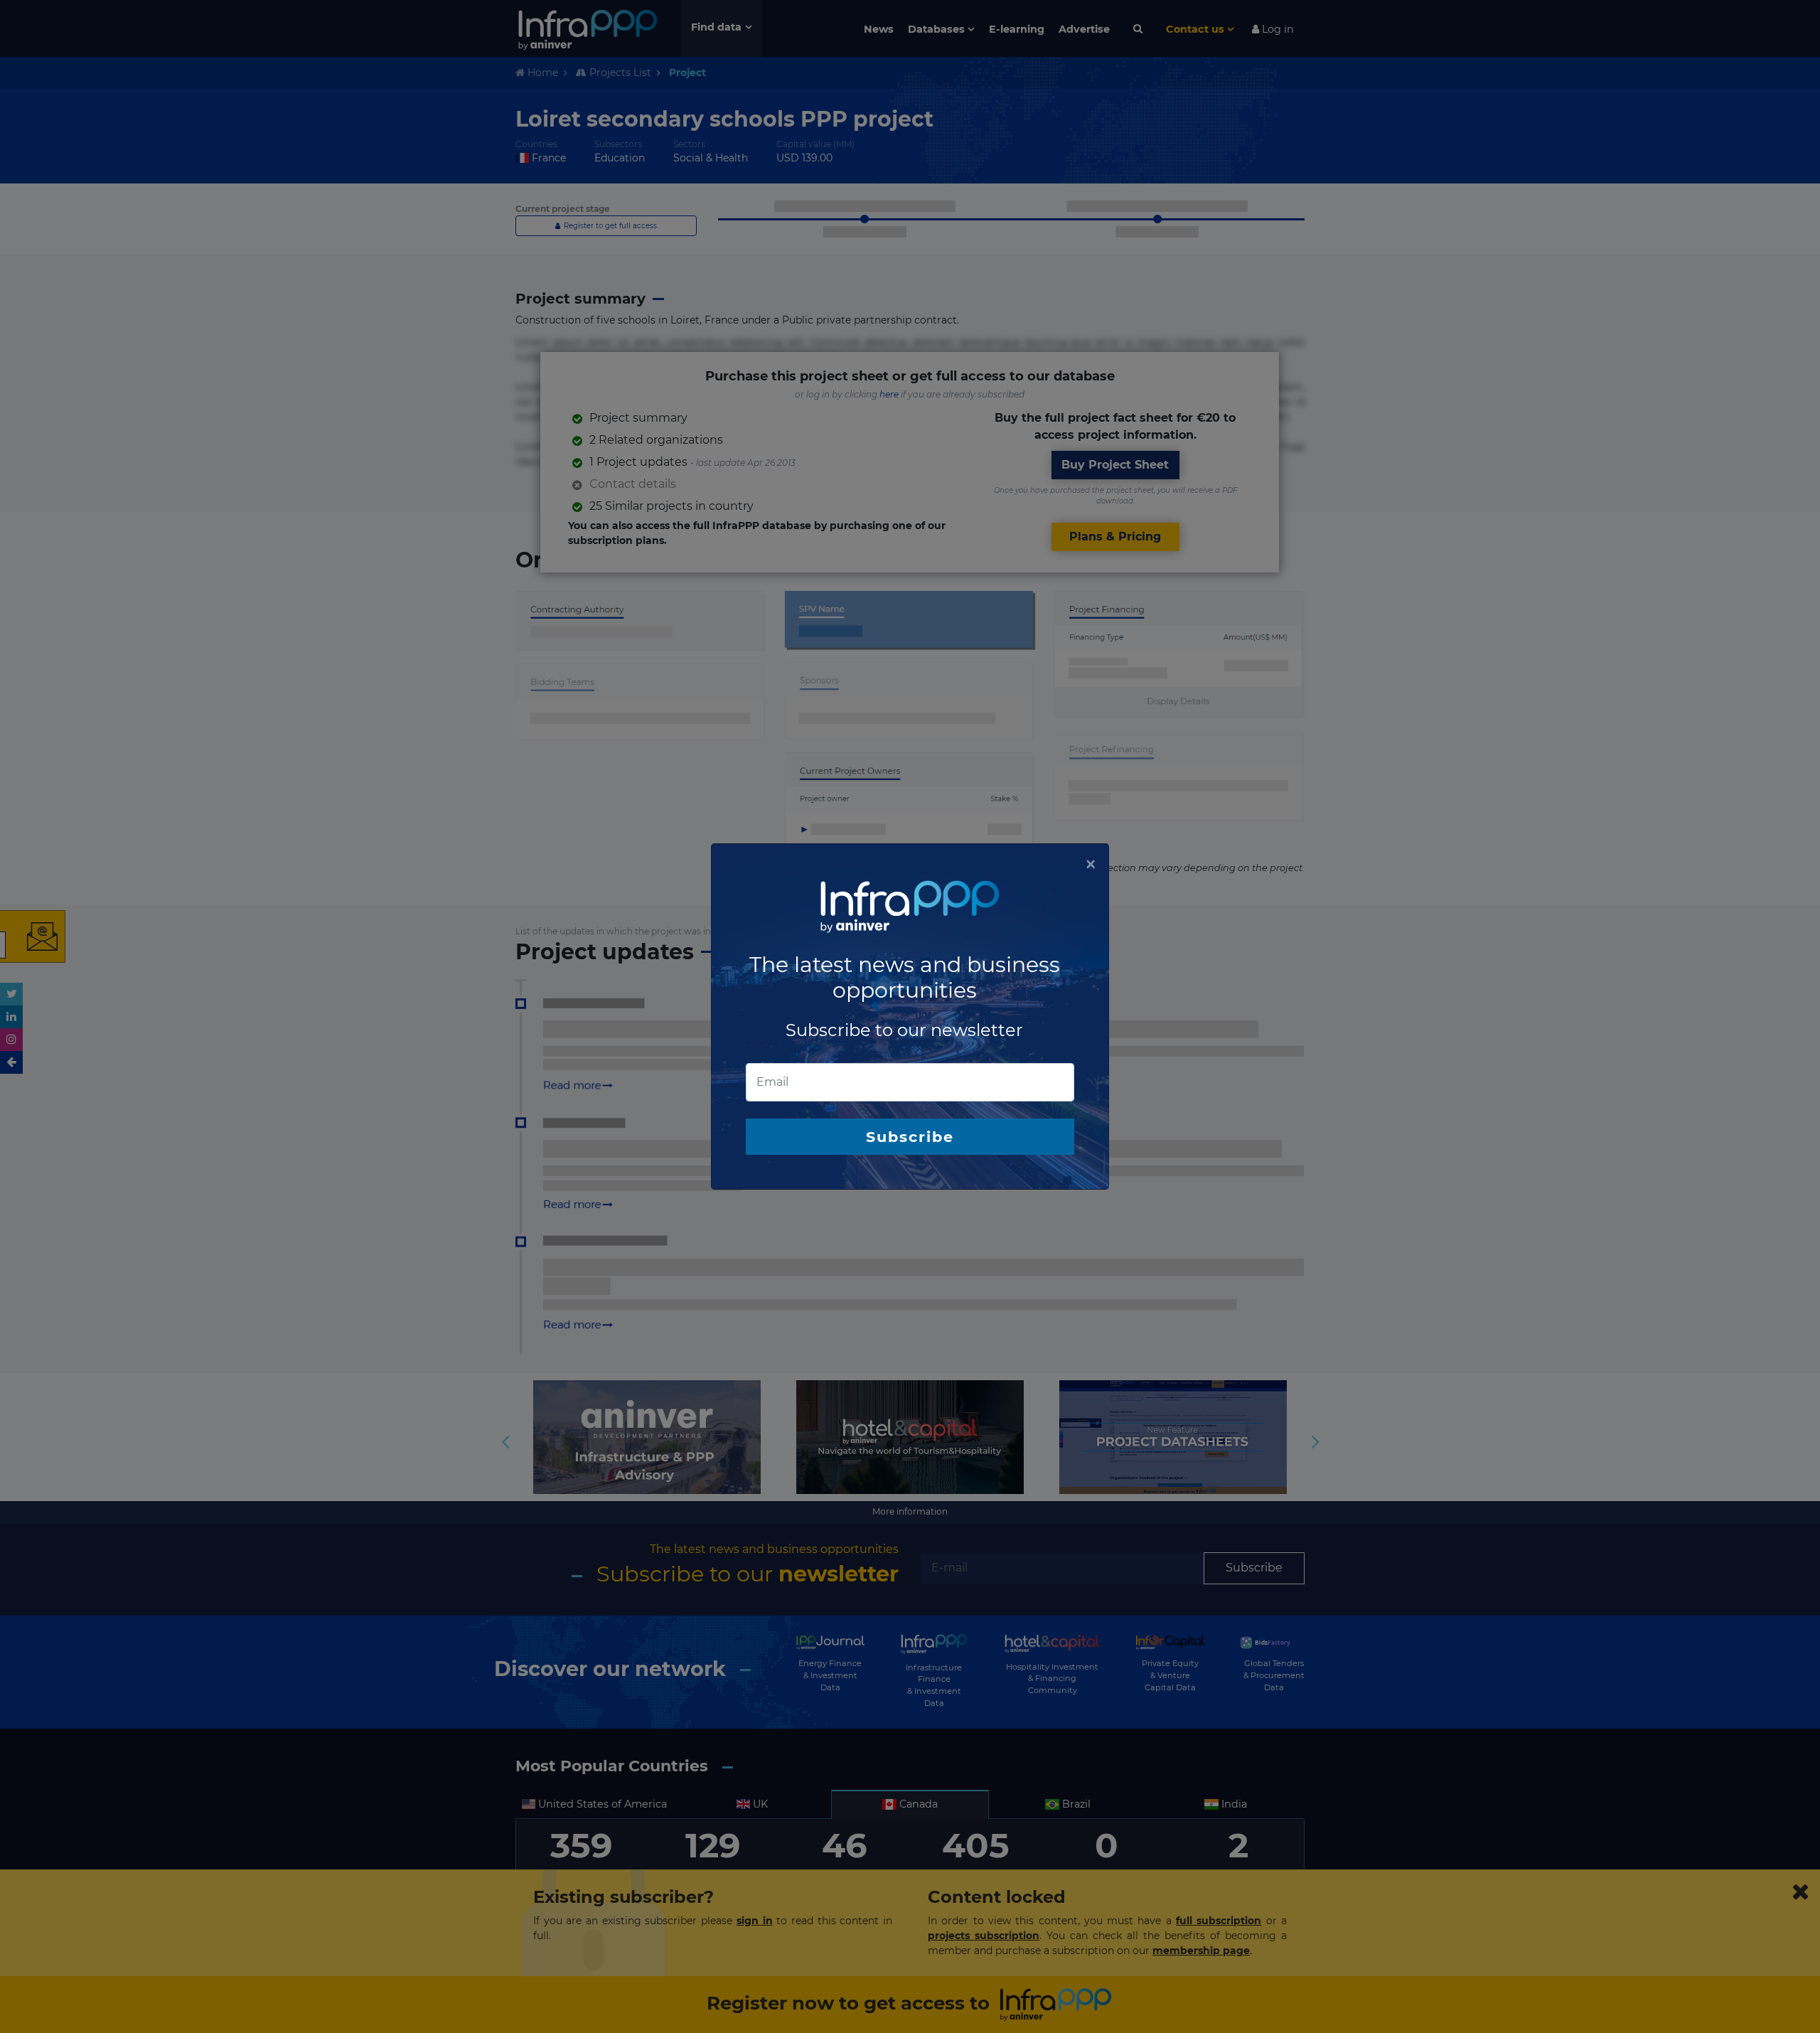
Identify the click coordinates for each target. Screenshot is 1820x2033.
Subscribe (910, 1137)
